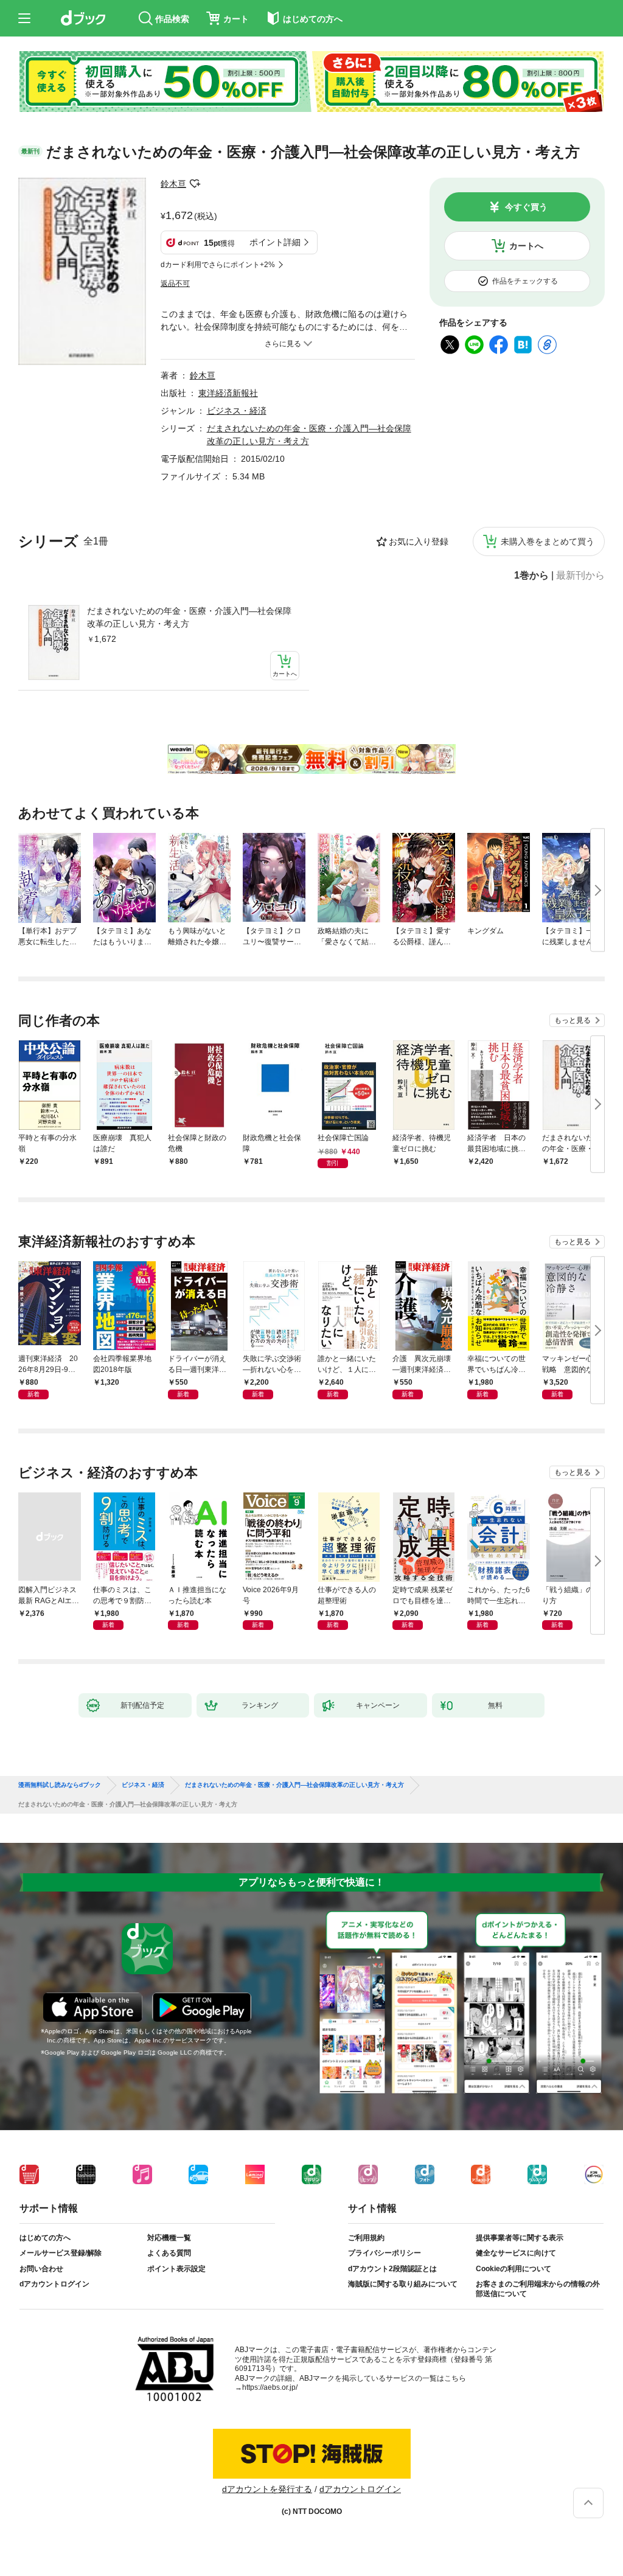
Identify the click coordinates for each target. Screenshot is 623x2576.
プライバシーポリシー (385, 2253)
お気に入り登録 (419, 541)
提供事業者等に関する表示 (520, 2238)
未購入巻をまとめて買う (548, 541)
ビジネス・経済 (237, 411)
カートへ (526, 246)
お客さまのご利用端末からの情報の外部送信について (538, 2289)
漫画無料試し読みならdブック (60, 1785)
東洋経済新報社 (228, 393)
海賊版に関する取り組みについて (403, 2284)
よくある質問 (169, 2253)
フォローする (195, 184)
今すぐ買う (526, 207)
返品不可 (175, 284)
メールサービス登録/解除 (61, 2253)
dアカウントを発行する (267, 2489)
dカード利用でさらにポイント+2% (218, 265)
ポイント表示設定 (176, 2269)
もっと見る (573, 1020)
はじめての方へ (45, 2238)
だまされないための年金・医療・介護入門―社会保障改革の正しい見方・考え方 (189, 617)
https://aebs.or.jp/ (270, 2387)
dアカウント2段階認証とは (392, 2269)
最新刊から (580, 576)
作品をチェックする (525, 281)
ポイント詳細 (275, 242)
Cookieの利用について (513, 2269)
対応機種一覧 (169, 2238)
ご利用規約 (366, 2238)
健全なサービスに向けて (516, 2253)
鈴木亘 (173, 184)
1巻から (531, 576)
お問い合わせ (41, 2269)
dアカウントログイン (54, 2284)
